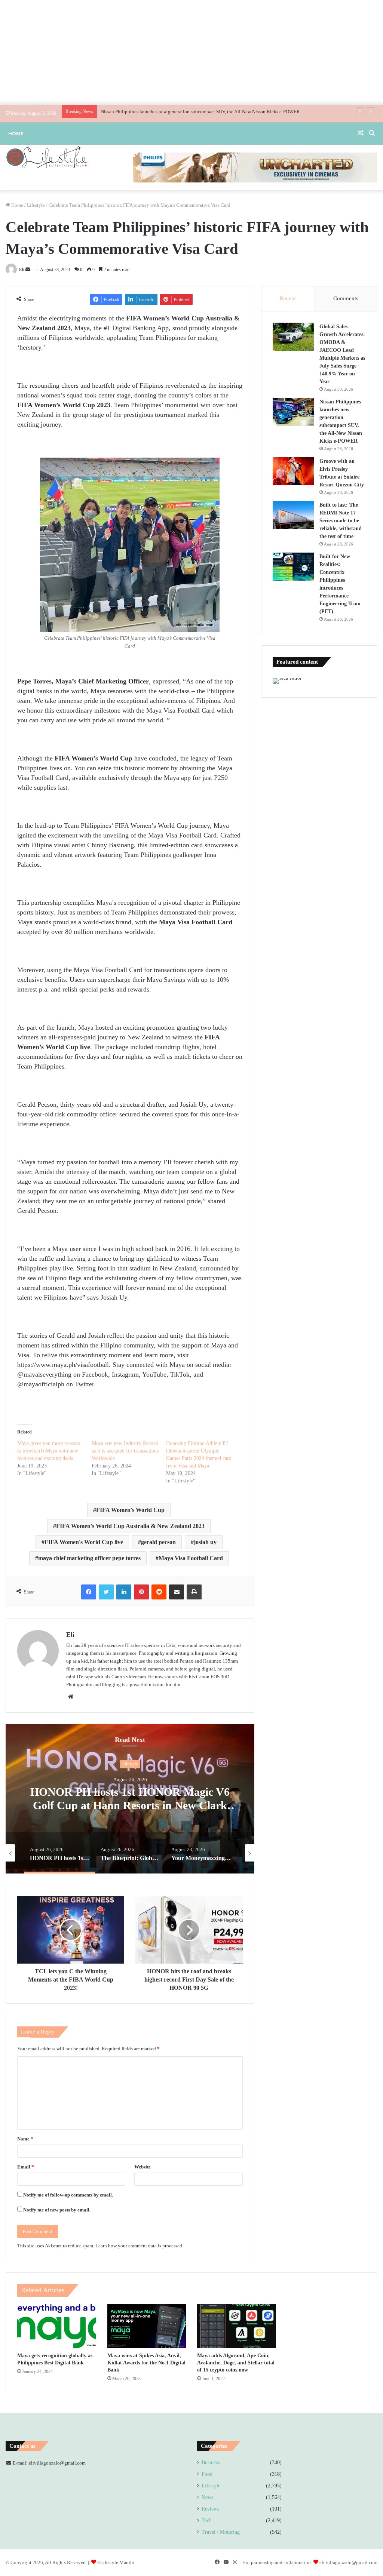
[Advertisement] (191, 52)
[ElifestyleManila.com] (47, 157)
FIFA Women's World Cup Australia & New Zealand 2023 (130, 1526)
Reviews (210, 2509)
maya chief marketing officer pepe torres (89, 1558)
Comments (346, 298)
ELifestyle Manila (116, 2562)
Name (25, 2139)
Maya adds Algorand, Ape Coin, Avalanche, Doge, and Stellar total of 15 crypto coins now (236, 2363)
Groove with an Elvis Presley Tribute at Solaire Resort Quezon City (168, 112)
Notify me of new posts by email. (57, 2210)
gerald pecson (158, 1542)
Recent (288, 298)
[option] (130, 1799)
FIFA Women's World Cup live (84, 1542)
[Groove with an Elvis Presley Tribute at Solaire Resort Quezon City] (293, 471)
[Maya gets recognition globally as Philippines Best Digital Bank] (57, 2326)
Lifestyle (36, 205)
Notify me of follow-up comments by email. (68, 2195)
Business (211, 2463)
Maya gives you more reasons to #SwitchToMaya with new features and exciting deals (48, 1451)
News (207, 2497)
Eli (22, 270)
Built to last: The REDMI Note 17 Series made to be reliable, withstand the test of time (341, 521)
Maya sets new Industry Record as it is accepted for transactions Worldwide (125, 1451)
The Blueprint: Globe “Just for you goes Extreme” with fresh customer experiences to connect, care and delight (130, 1806)
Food (207, 2474)
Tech (207, 2520)
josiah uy (205, 1542)
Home (16, 133)
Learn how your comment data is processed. (139, 2246)
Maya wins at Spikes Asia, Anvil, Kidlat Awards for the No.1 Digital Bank (146, 2363)
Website (143, 2167)
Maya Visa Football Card (191, 1558)
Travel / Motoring (221, 2532)
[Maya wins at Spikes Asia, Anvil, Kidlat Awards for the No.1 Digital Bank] (147, 2326)
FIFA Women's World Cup (130, 1510)
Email (26, 2167)
